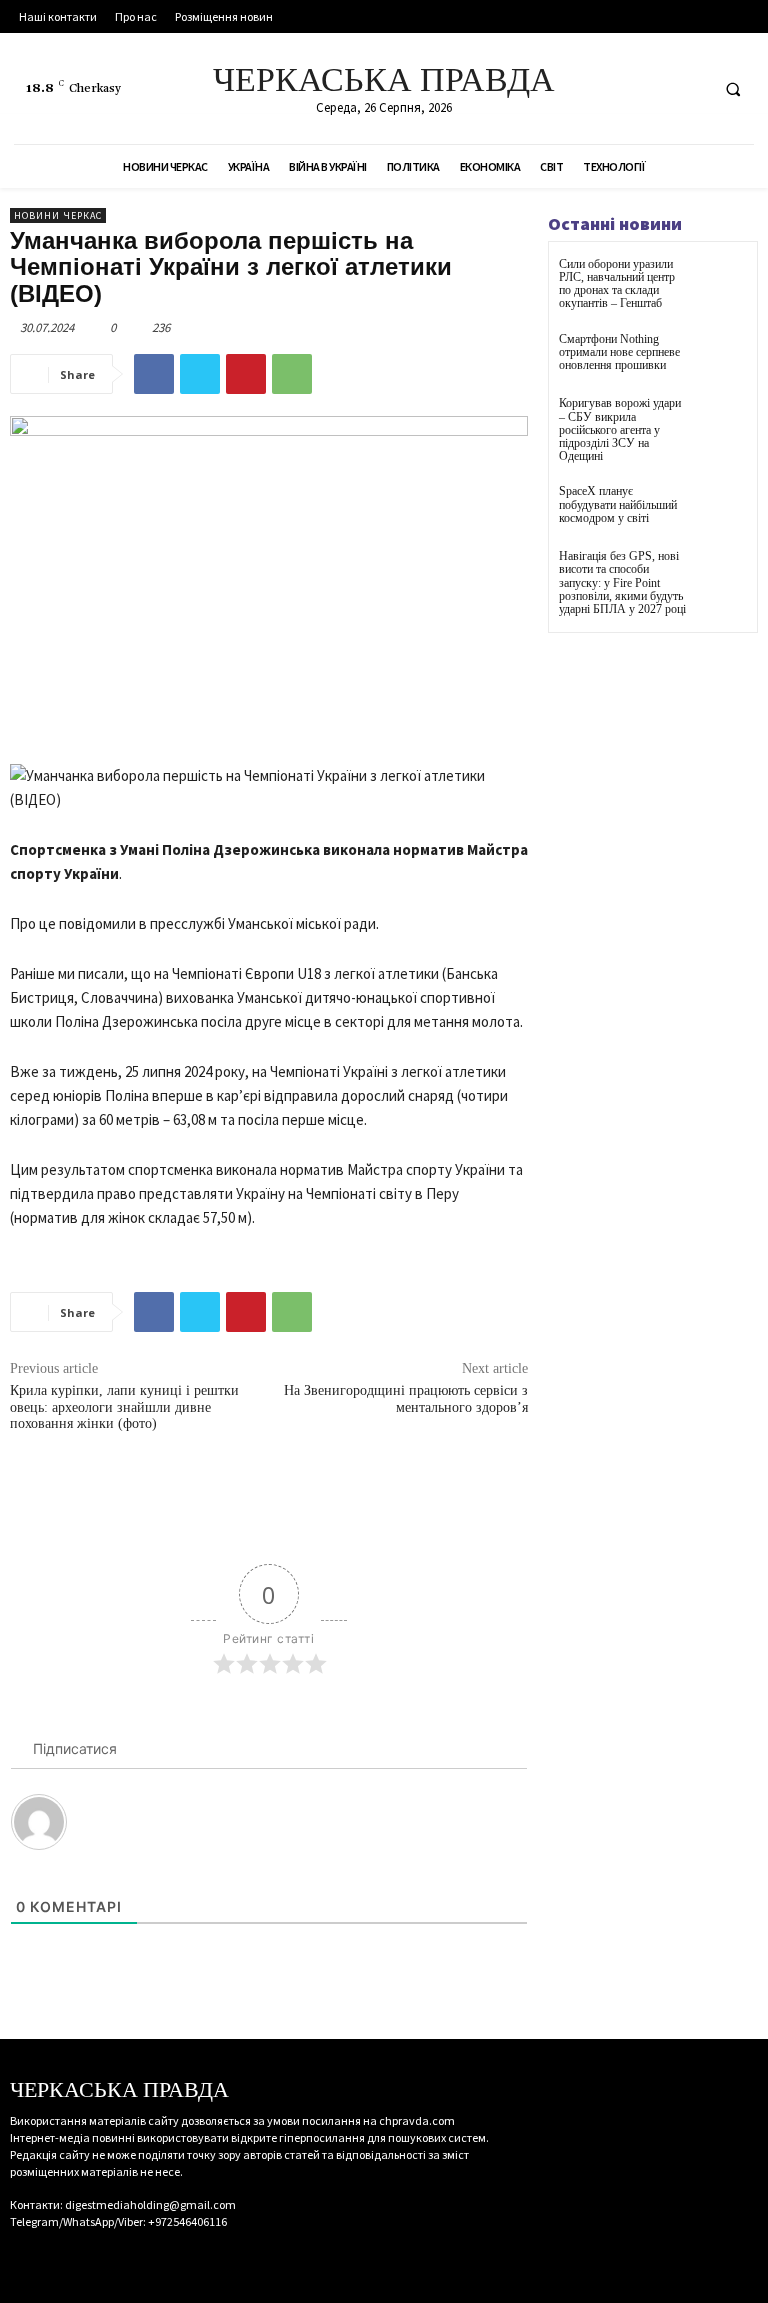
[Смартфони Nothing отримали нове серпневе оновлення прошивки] (722, 357)
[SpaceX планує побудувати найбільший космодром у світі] (722, 509)
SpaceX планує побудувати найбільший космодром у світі (618, 504)
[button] (733, 89)
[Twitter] (689, 88)
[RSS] (652, 88)
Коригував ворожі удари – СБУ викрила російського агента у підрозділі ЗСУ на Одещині (620, 429)
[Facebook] (615, 88)
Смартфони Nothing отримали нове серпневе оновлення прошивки (619, 352)
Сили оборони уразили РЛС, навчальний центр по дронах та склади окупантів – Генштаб (617, 284)
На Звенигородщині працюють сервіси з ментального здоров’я (406, 1399)
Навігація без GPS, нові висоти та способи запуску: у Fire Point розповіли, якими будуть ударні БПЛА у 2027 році (622, 582)
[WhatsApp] (292, 374)
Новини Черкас (58, 215)
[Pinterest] (246, 374)
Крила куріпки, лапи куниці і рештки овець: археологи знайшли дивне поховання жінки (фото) (124, 1407)
